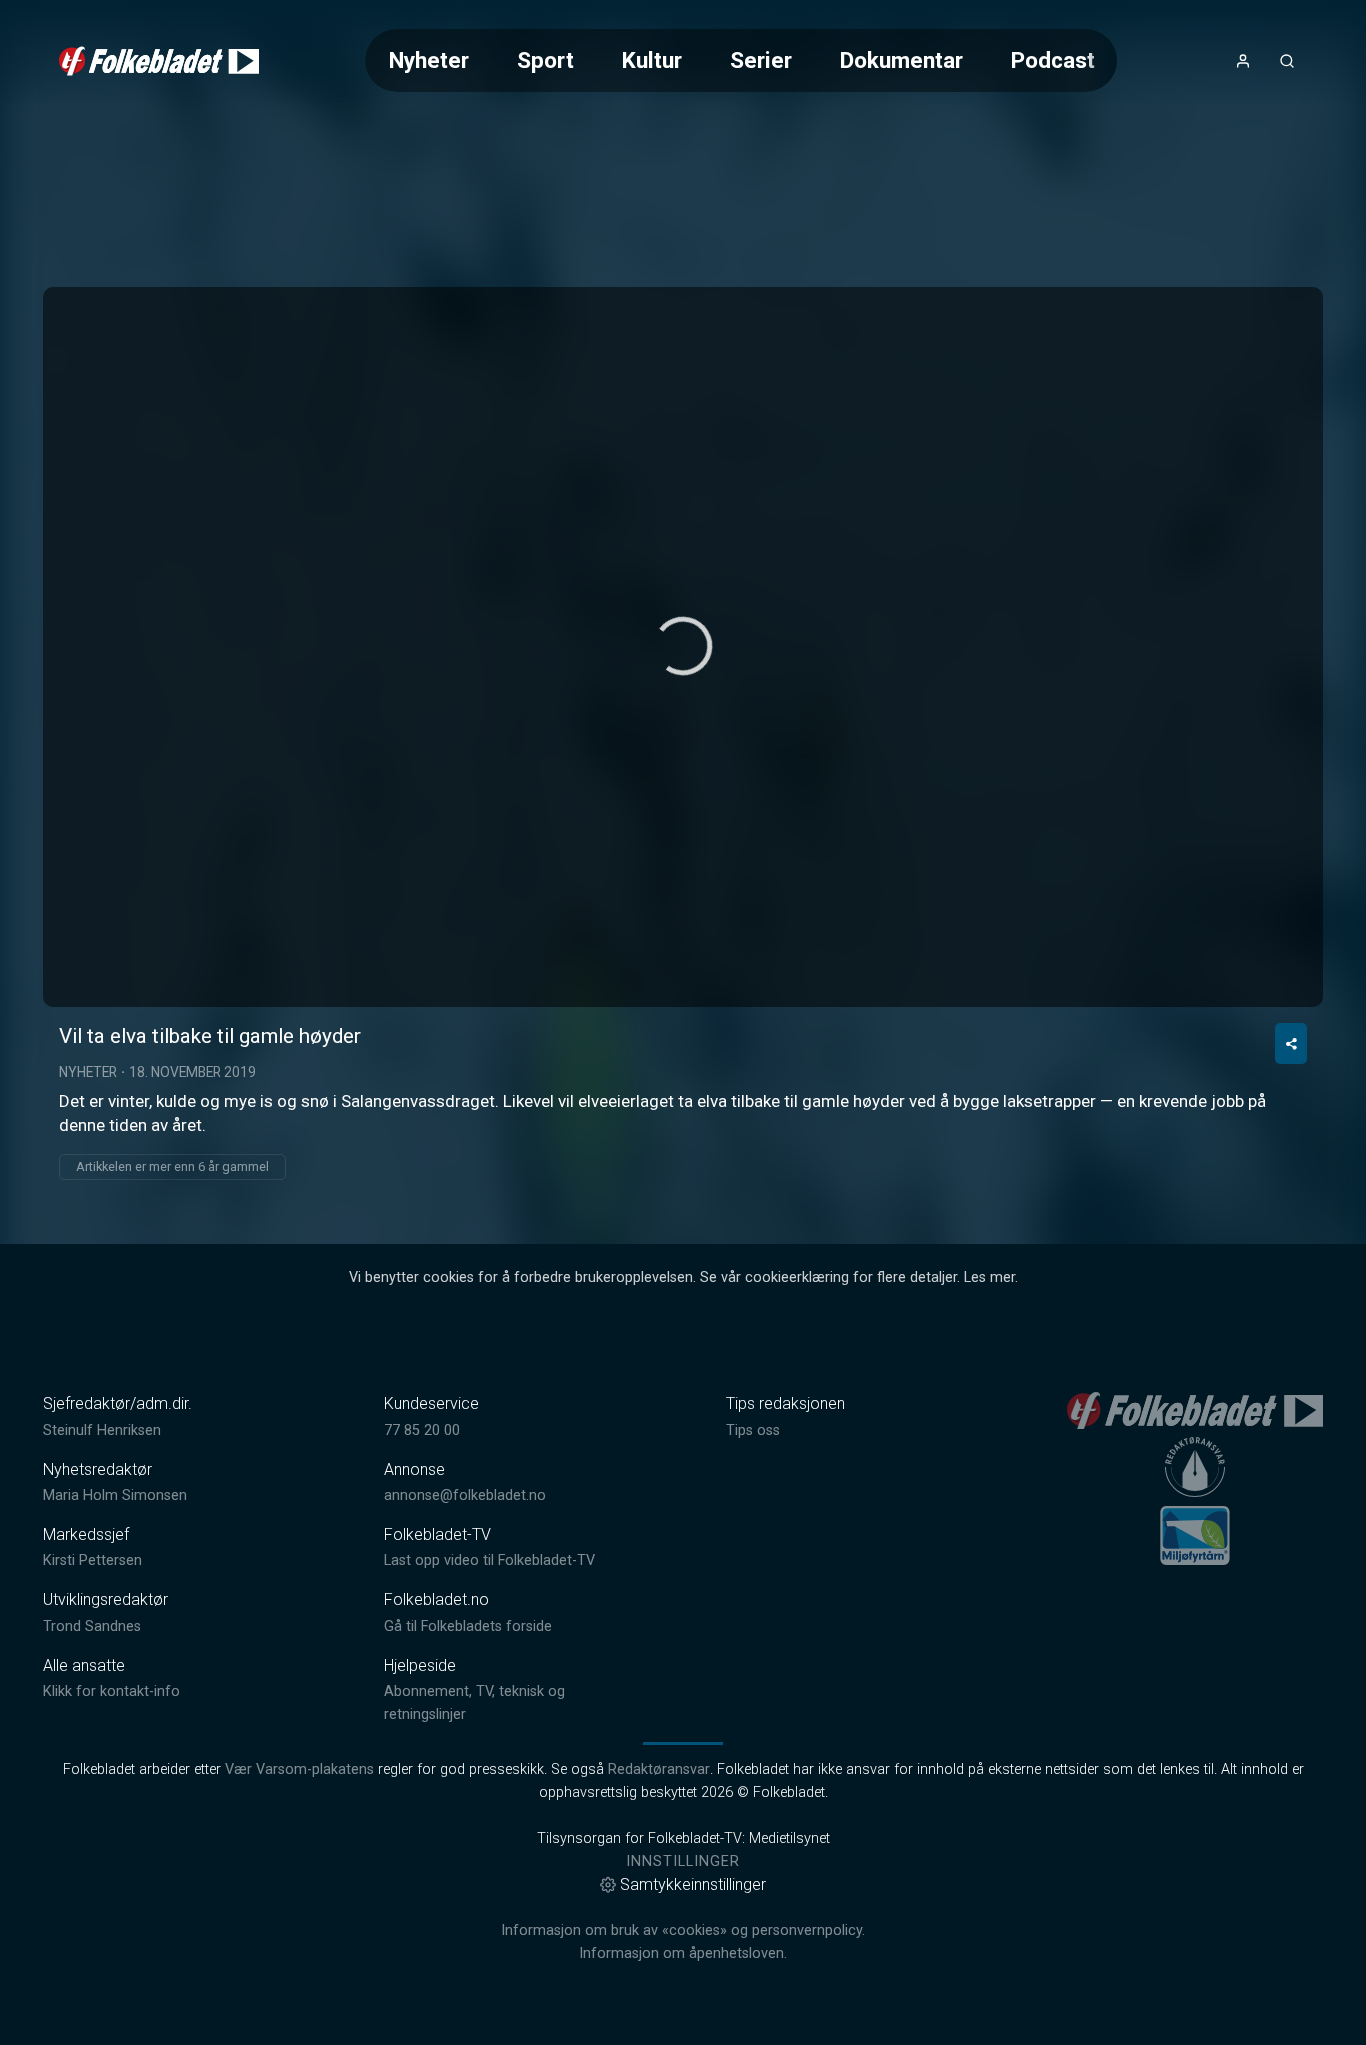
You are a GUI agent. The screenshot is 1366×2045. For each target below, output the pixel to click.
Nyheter (429, 60)
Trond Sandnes (92, 1626)
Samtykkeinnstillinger (693, 1884)
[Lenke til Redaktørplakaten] (1195, 1467)
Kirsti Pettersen (92, 1560)
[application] (683, 647)
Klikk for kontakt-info (111, 1691)
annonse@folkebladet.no (465, 1495)
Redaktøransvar (659, 1769)
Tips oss (753, 1430)
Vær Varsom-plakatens (299, 1769)
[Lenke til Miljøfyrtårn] (1195, 1535)
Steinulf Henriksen (102, 1430)
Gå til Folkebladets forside (468, 1626)
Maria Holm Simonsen (115, 1495)
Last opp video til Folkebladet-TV (489, 1560)
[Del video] (1291, 1043)
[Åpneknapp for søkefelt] (1287, 61)
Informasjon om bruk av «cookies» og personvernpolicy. (683, 1930)
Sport (545, 60)
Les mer (989, 1277)
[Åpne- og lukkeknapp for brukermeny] (1243, 61)
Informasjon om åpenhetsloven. (683, 1953)
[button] (683, 646)
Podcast (1053, 60)
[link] (159, 61)
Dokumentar (901, 60)
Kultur (652, 60)
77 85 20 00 (422, 1430)
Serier (761, 60)
